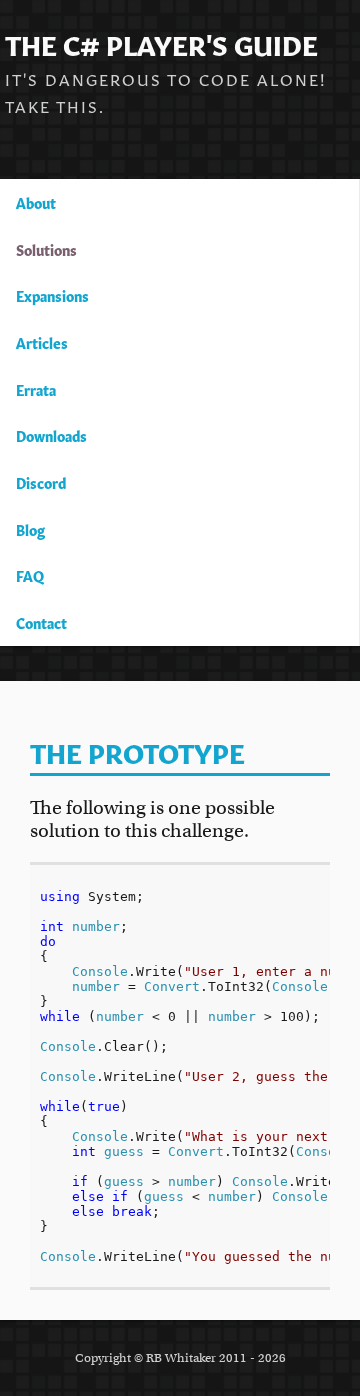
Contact (41, 622)
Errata (36, 389)
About (36, 202)
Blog (30, 529)
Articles (42, 342)
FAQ (30, 575)
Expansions (52, 295)
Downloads (51, 435)
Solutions (46, 249)
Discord (41, 482)
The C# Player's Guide (161, 42)
